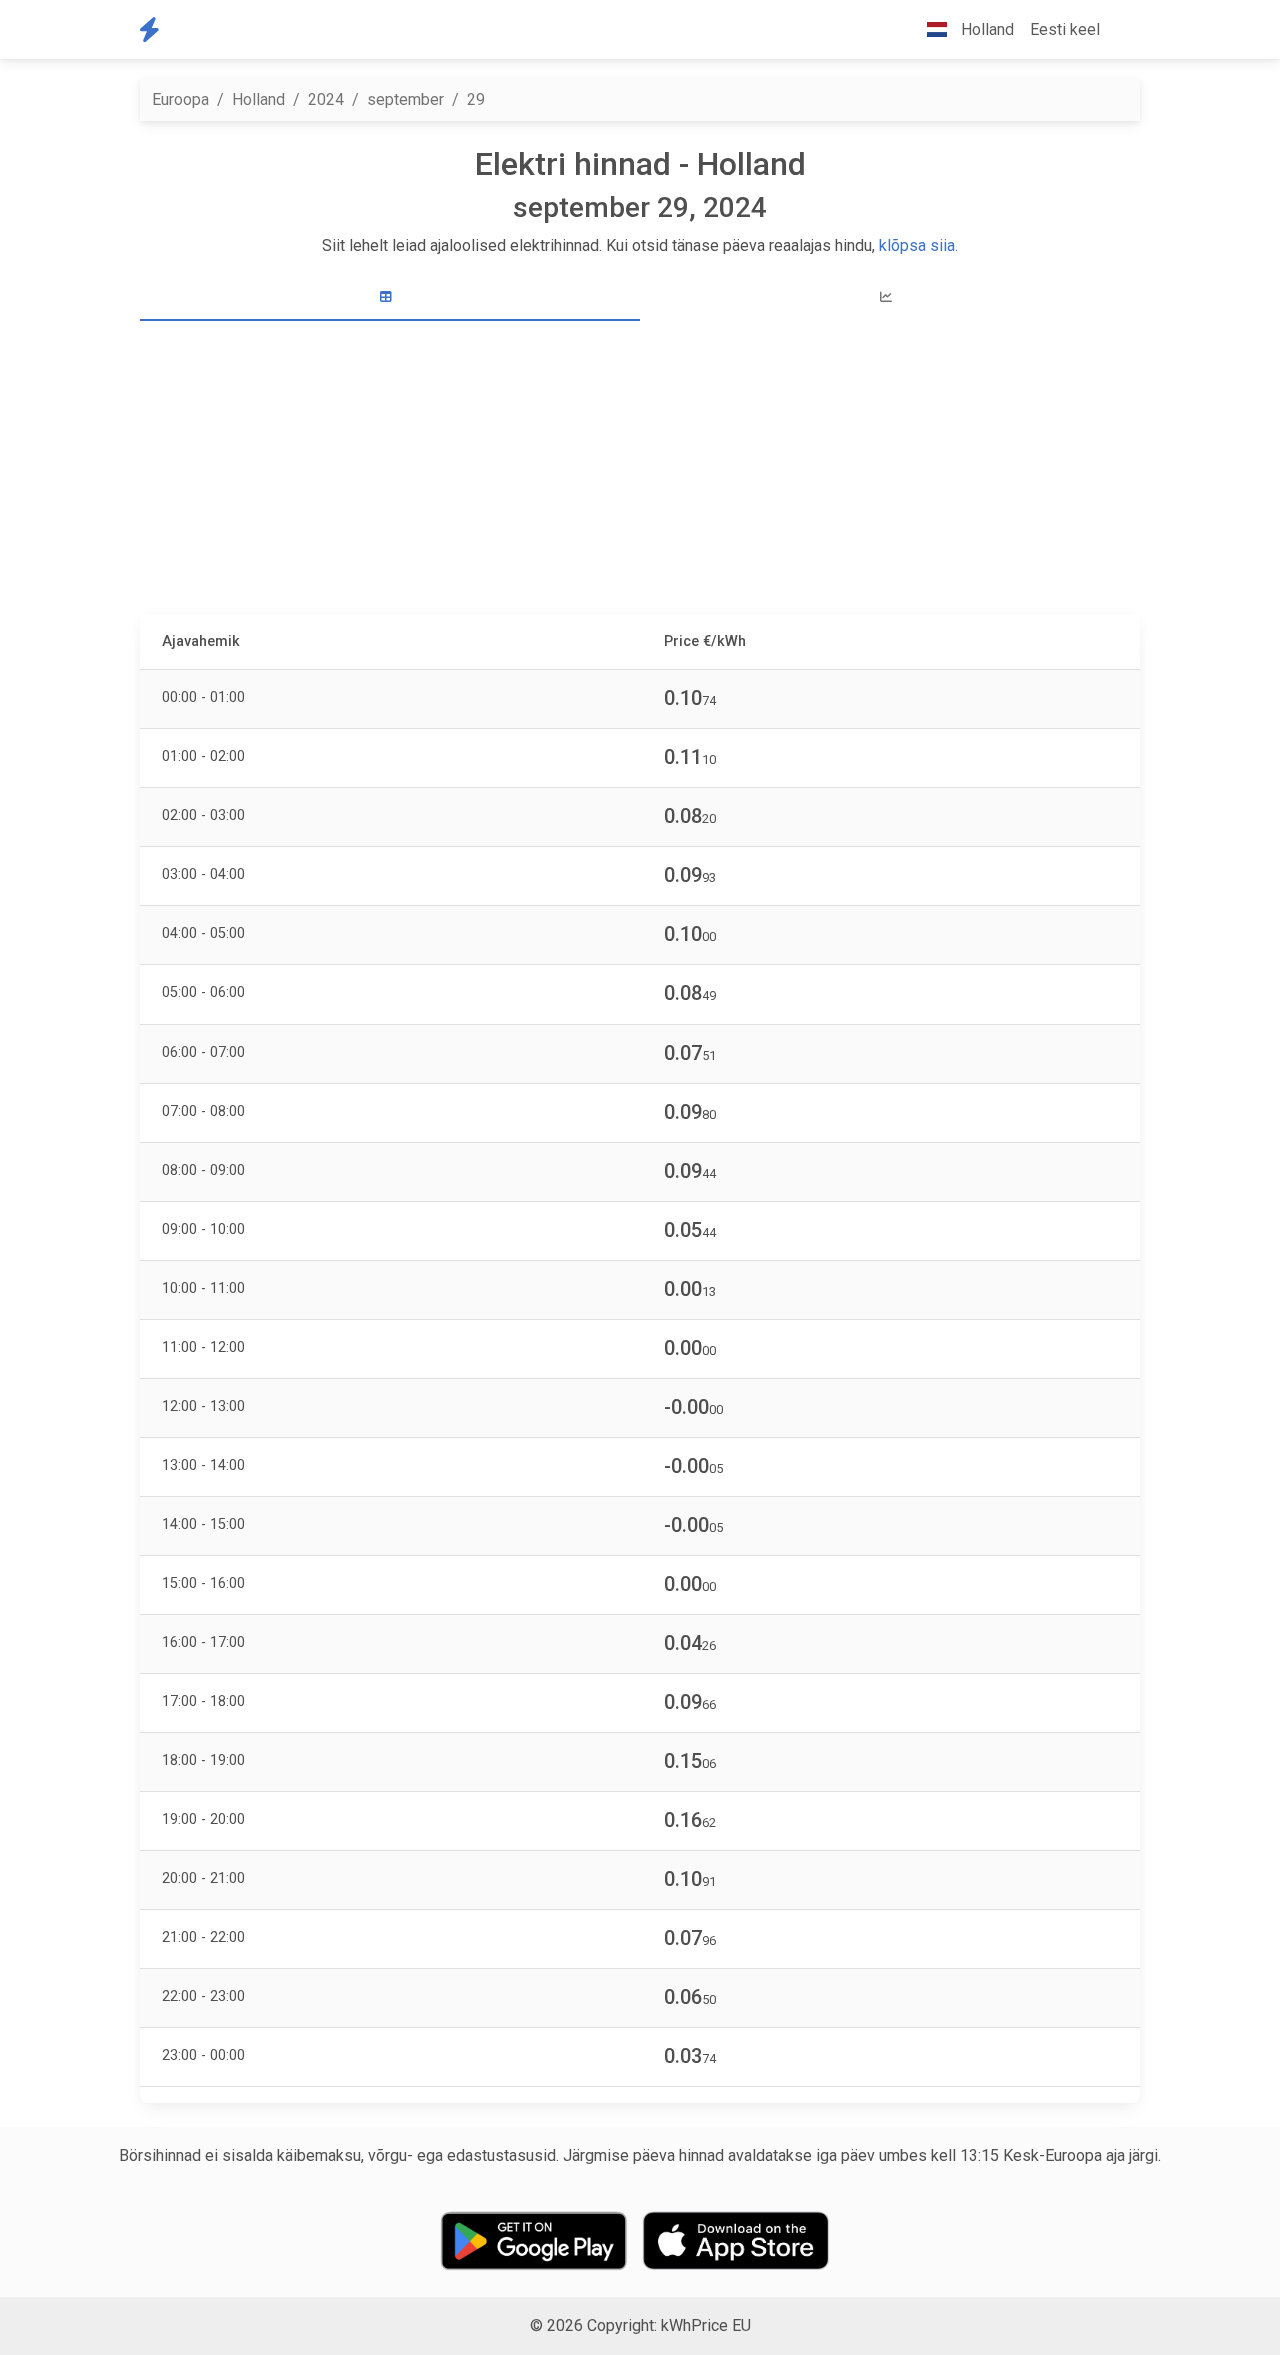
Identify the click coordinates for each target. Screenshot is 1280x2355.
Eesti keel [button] (1065, 29)
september (405, 99)
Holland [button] (985, 29)
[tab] (390, 297)
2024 (326, 99)
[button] (1124, 30)
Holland (258, 99)
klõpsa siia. (918, 245)
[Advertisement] (640, 470)
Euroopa (180, 99)
